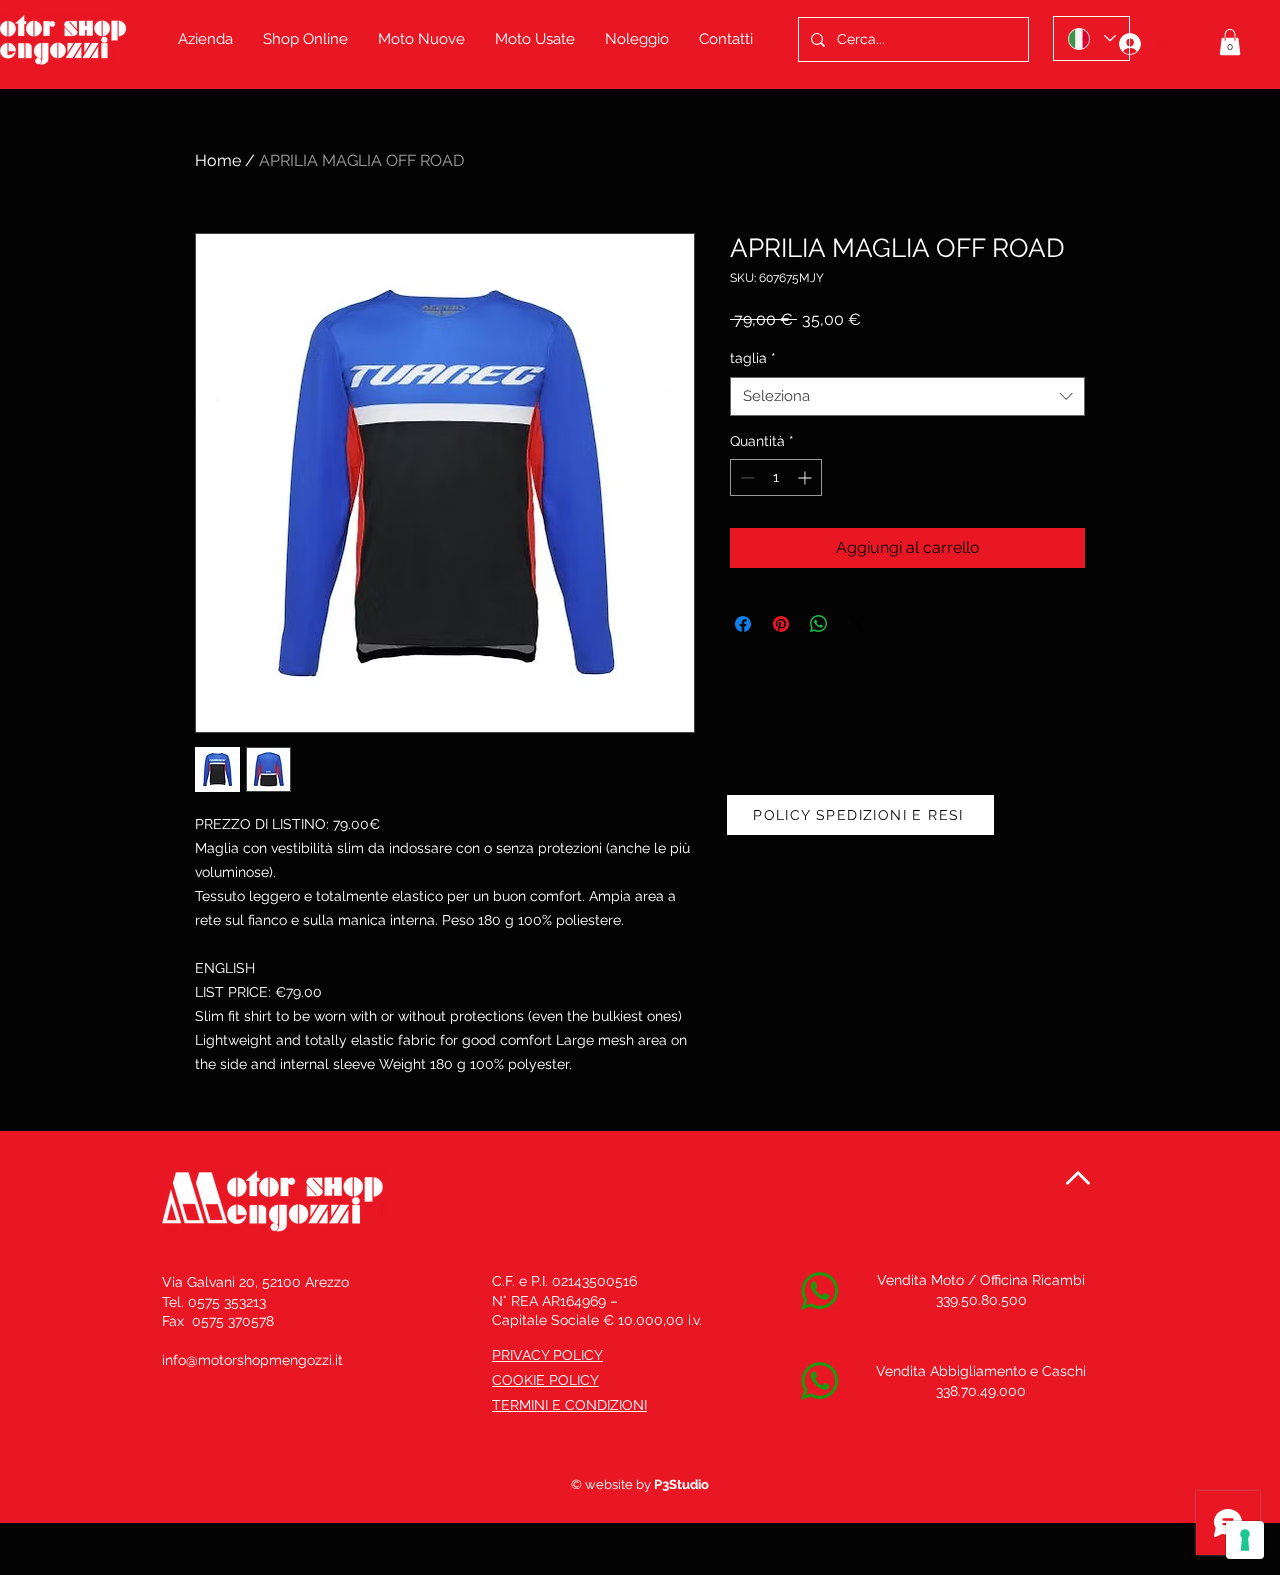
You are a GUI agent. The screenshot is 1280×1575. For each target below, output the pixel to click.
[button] (1230, 42)
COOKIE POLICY (545, 1380)
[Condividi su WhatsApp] (819, 624)
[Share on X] (857, 624)
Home (218, 160)
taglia (753, 358)
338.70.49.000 (981, 1391)
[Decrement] (745, 477)
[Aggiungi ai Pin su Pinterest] (781, 624)
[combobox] (907, 396)
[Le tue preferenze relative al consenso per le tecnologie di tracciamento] (1245, 1540)
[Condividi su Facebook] (743, 624)
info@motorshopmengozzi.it (252, 1360)
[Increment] (806, 477)
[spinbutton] (776, 477)
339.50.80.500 (981, 1300)
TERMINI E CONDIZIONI (569, 1405)
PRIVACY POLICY (547, 1355)
